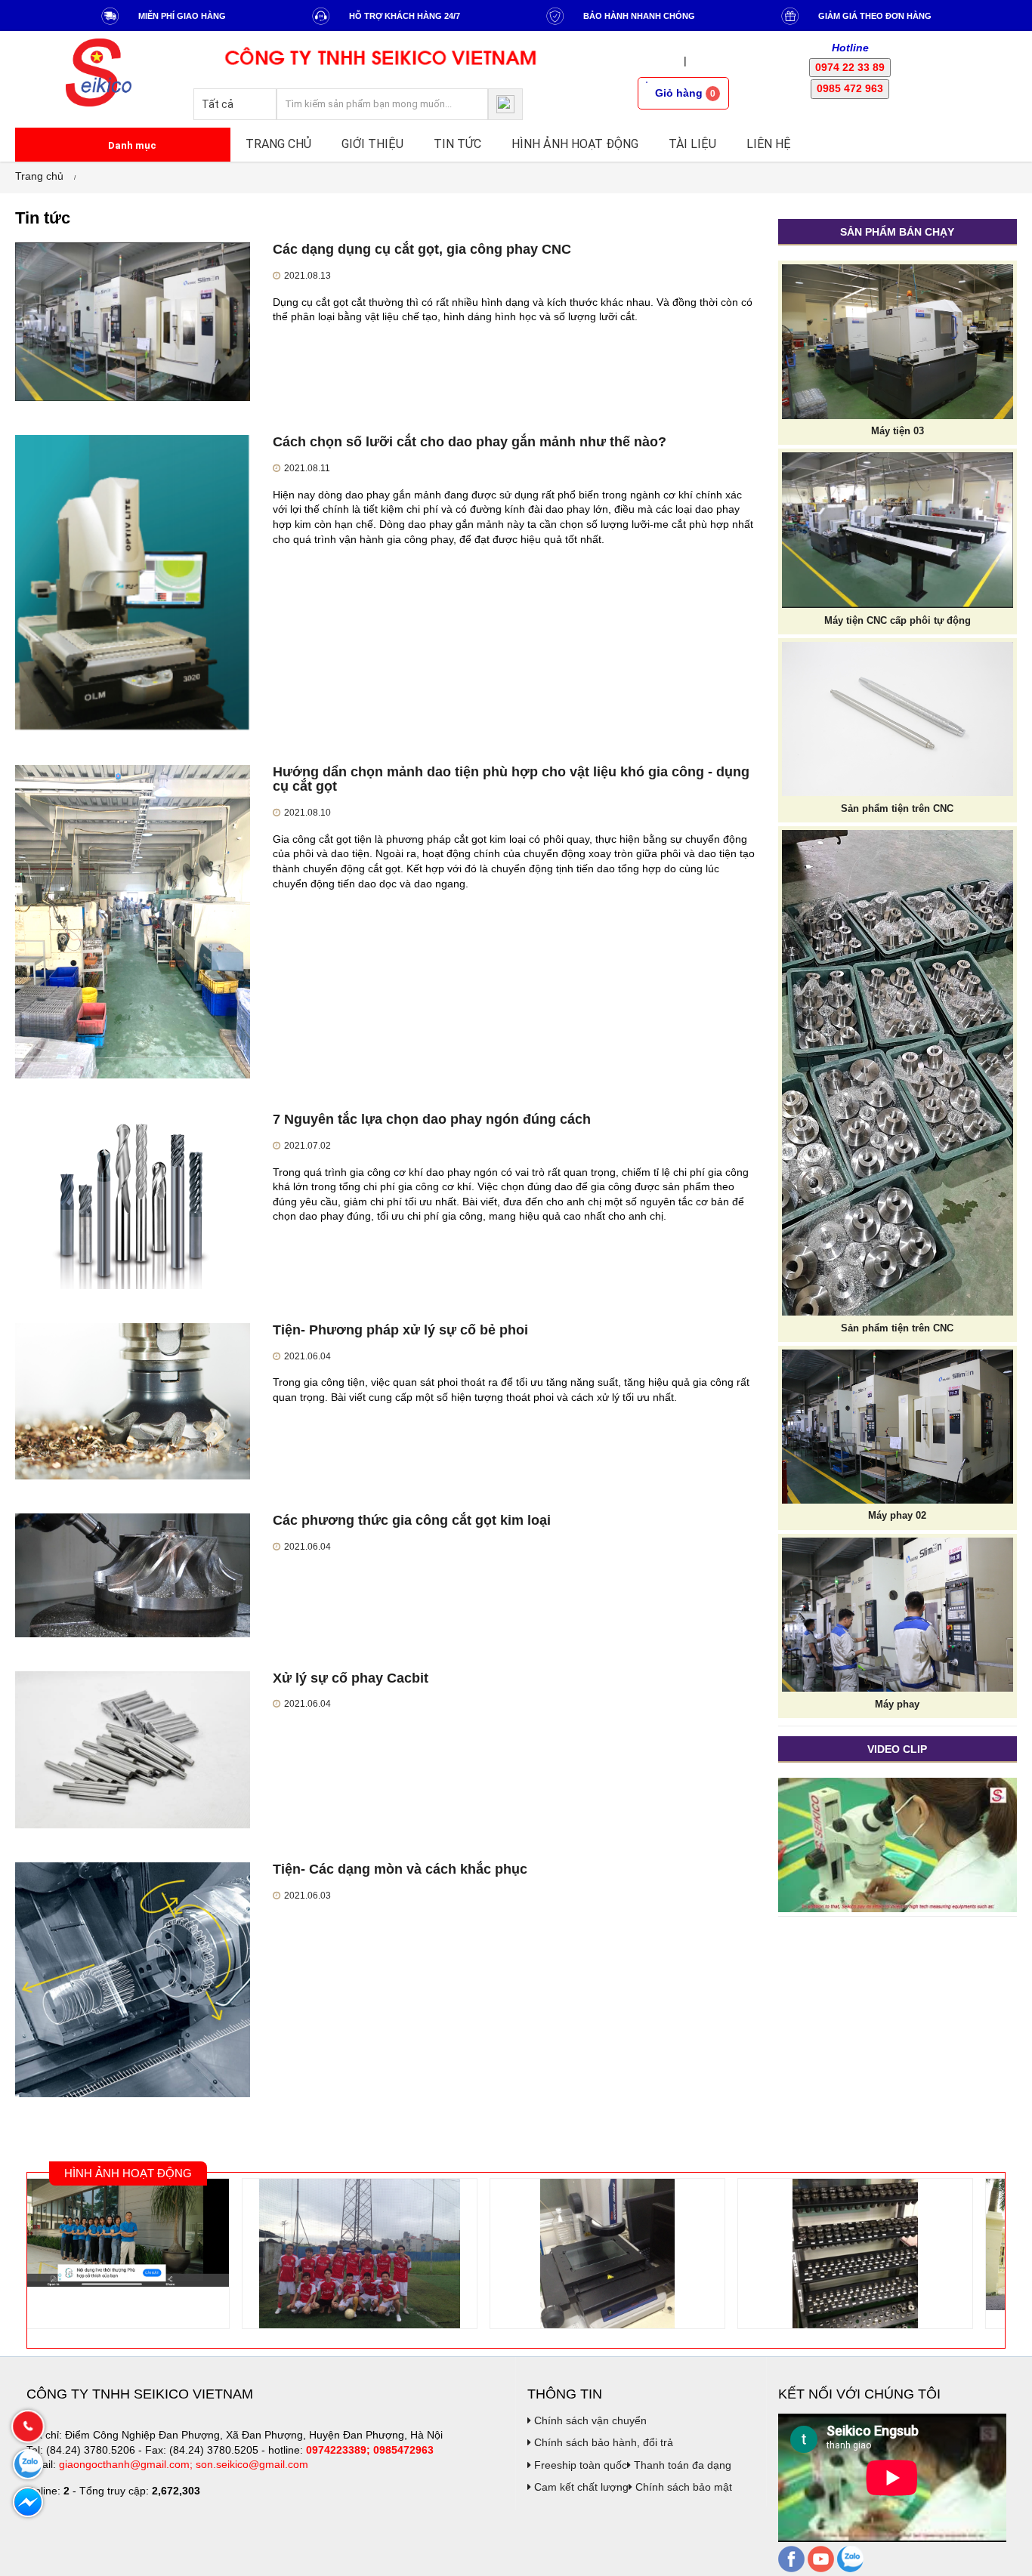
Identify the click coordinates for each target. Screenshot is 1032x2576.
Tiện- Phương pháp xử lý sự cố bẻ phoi (400, 1330)
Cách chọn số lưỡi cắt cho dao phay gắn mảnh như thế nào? (470, 442)
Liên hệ (769, 144)
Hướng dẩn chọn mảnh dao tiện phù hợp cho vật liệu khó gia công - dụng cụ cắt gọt (511, 779)
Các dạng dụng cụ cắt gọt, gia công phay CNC (422, 249)
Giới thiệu (372, 144)
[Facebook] (791, 2558)
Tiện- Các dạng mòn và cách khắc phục (400, 1869)
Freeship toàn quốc (579, 2465)
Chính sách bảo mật (682, 2487)
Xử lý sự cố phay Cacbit (351, 1678)
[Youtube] (821, 2558)
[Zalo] (850, 2558)
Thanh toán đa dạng (681, 2465)
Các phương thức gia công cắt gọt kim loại (412, 1520)
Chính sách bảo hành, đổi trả (602, 2442)
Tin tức (457, 144)
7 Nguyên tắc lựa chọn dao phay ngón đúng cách (432, 1119)
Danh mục (131, 145)
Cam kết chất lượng (580, 2487)
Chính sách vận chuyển (589, 2420)
